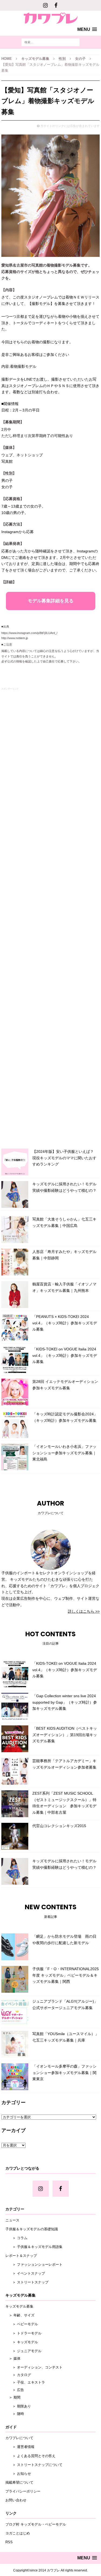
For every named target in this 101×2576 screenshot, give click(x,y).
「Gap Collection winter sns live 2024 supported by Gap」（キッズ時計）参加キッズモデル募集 (65, 1702)
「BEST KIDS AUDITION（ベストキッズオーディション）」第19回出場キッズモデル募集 (65, 1735)
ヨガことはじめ (18, 2533)
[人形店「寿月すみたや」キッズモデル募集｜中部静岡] (15, 1262)
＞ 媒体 (13, 2358)
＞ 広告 (15, 2390)
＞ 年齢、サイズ (20, 2315)
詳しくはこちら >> (84, 1611)
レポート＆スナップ (21, 2256)
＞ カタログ (18, 2375)
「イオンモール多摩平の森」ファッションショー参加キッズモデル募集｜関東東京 (64, 2073)
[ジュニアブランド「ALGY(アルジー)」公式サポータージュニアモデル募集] (15, 2012)
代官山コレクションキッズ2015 (59, 1826)
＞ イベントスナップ (25, 2273)
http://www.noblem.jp (15, 638)
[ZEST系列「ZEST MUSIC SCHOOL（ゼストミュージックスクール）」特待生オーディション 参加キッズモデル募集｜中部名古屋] (15, 1804)
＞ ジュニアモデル (23, 2351)
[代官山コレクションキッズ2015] (15, 1836)
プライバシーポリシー (23, 2491)
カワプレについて (19, 2438)
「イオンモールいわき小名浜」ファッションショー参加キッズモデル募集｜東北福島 (64, 1453)
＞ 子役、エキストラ (25, 2382)
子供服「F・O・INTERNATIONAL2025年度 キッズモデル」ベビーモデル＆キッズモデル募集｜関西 (66, 1975)
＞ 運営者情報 (20, 2447)
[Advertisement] (50, 917)
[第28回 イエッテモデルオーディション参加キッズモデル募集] (15, 1392)
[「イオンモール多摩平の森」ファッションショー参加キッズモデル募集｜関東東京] (15, 2077)
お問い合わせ (16, 2500)
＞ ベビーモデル (22, 2324)
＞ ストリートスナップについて (34, 2465)
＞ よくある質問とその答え (30, 2456)
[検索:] (50, 42)
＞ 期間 (13, 2397)
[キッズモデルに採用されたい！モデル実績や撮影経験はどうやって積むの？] (15, 1194)
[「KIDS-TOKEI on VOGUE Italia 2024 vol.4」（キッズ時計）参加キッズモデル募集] (15, 1360)
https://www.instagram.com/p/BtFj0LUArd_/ (29, 633)
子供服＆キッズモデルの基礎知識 (32, 2229)
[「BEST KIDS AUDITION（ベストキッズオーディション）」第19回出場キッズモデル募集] (15, 1739)
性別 (62, 59)
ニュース (12, 2220)
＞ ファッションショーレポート (34, 2265)
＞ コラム (16, 2238)
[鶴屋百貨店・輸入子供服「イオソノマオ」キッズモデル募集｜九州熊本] (15, 1295)
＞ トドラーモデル (23, 2333)
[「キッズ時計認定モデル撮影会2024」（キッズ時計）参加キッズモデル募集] (15, 1424)
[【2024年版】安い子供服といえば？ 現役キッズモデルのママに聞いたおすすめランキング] (15, 1162)
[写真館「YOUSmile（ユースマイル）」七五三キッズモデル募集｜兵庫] (15, 2044)
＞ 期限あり (18, 2406)
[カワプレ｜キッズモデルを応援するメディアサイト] (50, 17)
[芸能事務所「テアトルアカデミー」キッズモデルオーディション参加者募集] (15, 1771)
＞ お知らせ (18, 2474)
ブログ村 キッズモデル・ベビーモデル (36, 2524)
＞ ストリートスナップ (27, 2282)
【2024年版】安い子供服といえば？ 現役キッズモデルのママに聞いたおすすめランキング (65, 1158)
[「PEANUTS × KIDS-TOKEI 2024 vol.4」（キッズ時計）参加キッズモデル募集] (15, 1327)
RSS (9, 2542)
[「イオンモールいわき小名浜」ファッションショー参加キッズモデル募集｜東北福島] (15, 1457)
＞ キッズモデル (22, 2342)
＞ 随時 (15, 2414)
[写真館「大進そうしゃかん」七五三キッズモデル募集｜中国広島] (15, 1230)
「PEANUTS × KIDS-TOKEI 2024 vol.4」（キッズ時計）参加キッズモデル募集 (65, 1323)
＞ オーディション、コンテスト (34, 2367)
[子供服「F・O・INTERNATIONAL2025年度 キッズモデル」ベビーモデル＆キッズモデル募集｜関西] (15, 1979)
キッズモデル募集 (35, 59)
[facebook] (56, 5)
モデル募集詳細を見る (51, 601)
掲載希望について (19, 2482)
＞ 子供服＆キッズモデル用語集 (34, 2247)
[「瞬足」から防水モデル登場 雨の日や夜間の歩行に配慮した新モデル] (15, 1947)
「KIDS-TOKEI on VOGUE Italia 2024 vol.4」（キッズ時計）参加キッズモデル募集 (65, 1356)
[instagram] (45, 5)
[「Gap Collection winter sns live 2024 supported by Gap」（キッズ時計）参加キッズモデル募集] (15, 1706)
